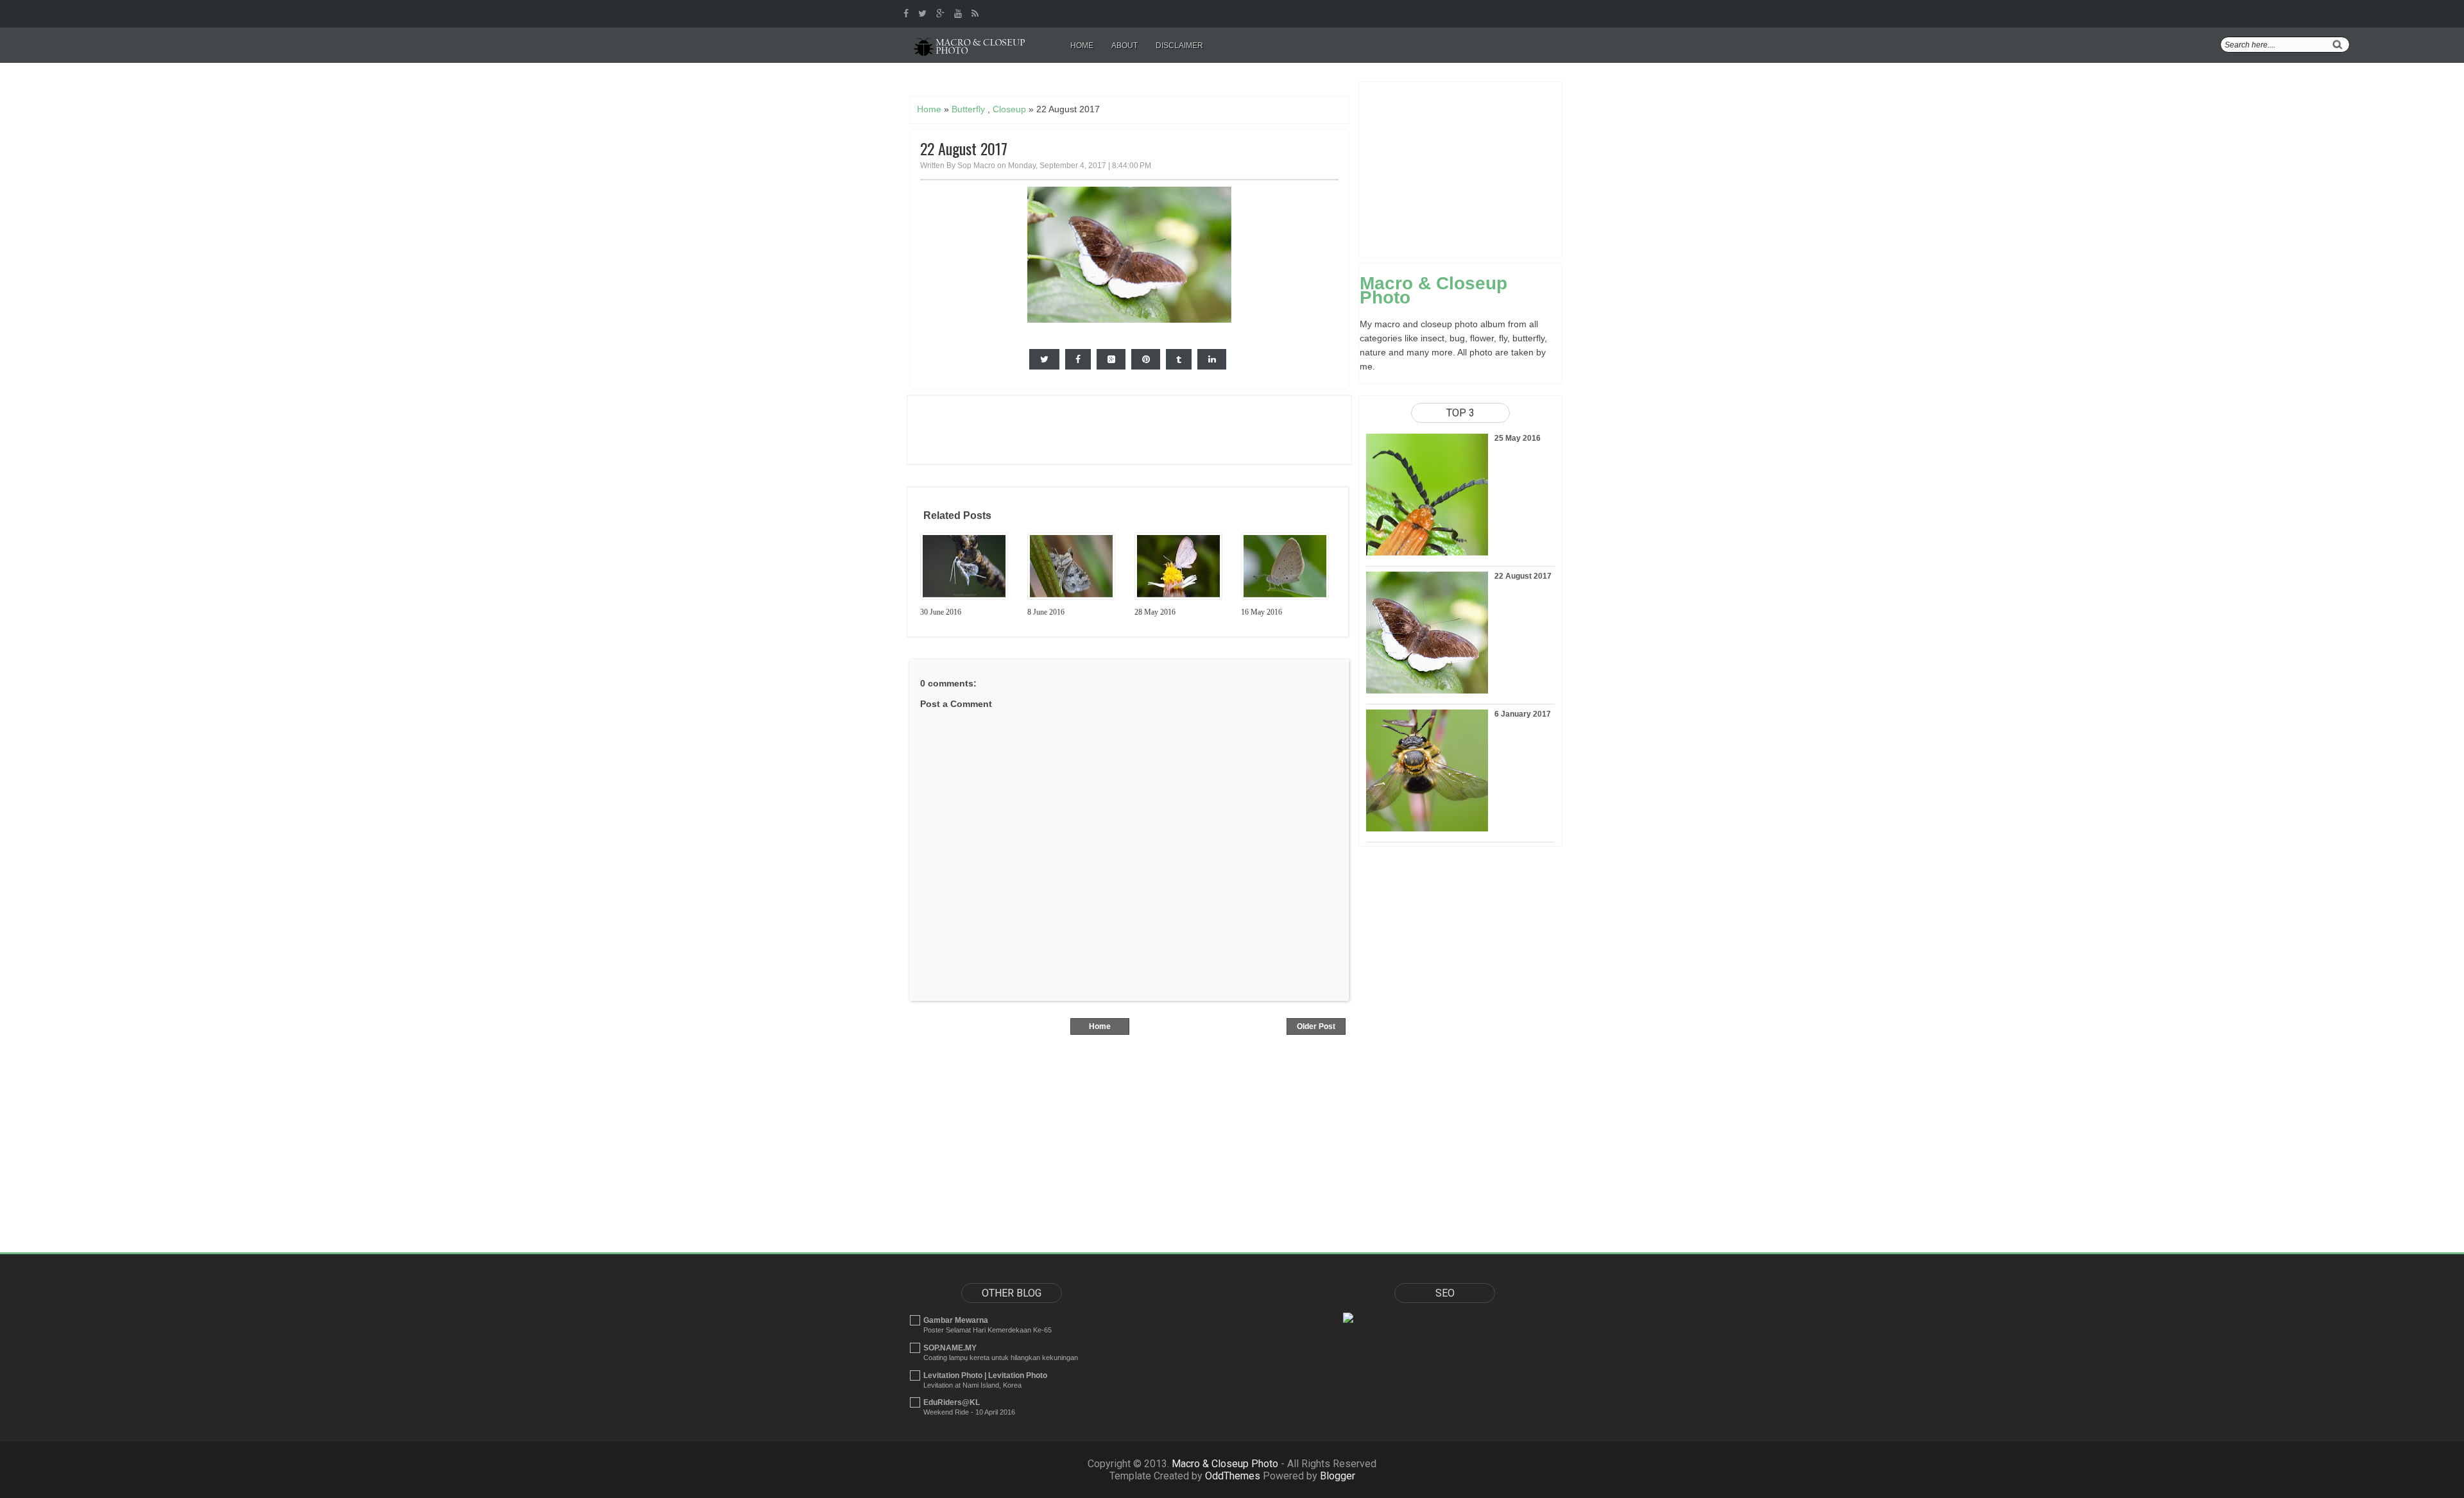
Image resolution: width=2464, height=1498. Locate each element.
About (1125, 46)
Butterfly (968, 109)
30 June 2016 (941, 612)
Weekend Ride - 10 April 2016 (969, 1412)
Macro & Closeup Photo (1433, 290)
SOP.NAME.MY (950, 1348)
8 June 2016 (1046, 612)
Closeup (1009, 109)
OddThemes (1233, 1476)
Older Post (1316, 1026)
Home (1082, 46)
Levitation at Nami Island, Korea (972, 1385)
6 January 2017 (1523, 714)
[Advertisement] (1140, 81)
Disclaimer (1179, 46)
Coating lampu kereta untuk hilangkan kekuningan (1001, 1358)
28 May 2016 (1155, 612)
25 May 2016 (1518, 438)
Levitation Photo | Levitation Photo (985, 1375)
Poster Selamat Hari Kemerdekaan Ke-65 (988, 1330)
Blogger (1338, 1476)
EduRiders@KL (952, 1402)
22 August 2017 (964, 149)
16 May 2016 (1262, 612)
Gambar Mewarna (956, 1320)
